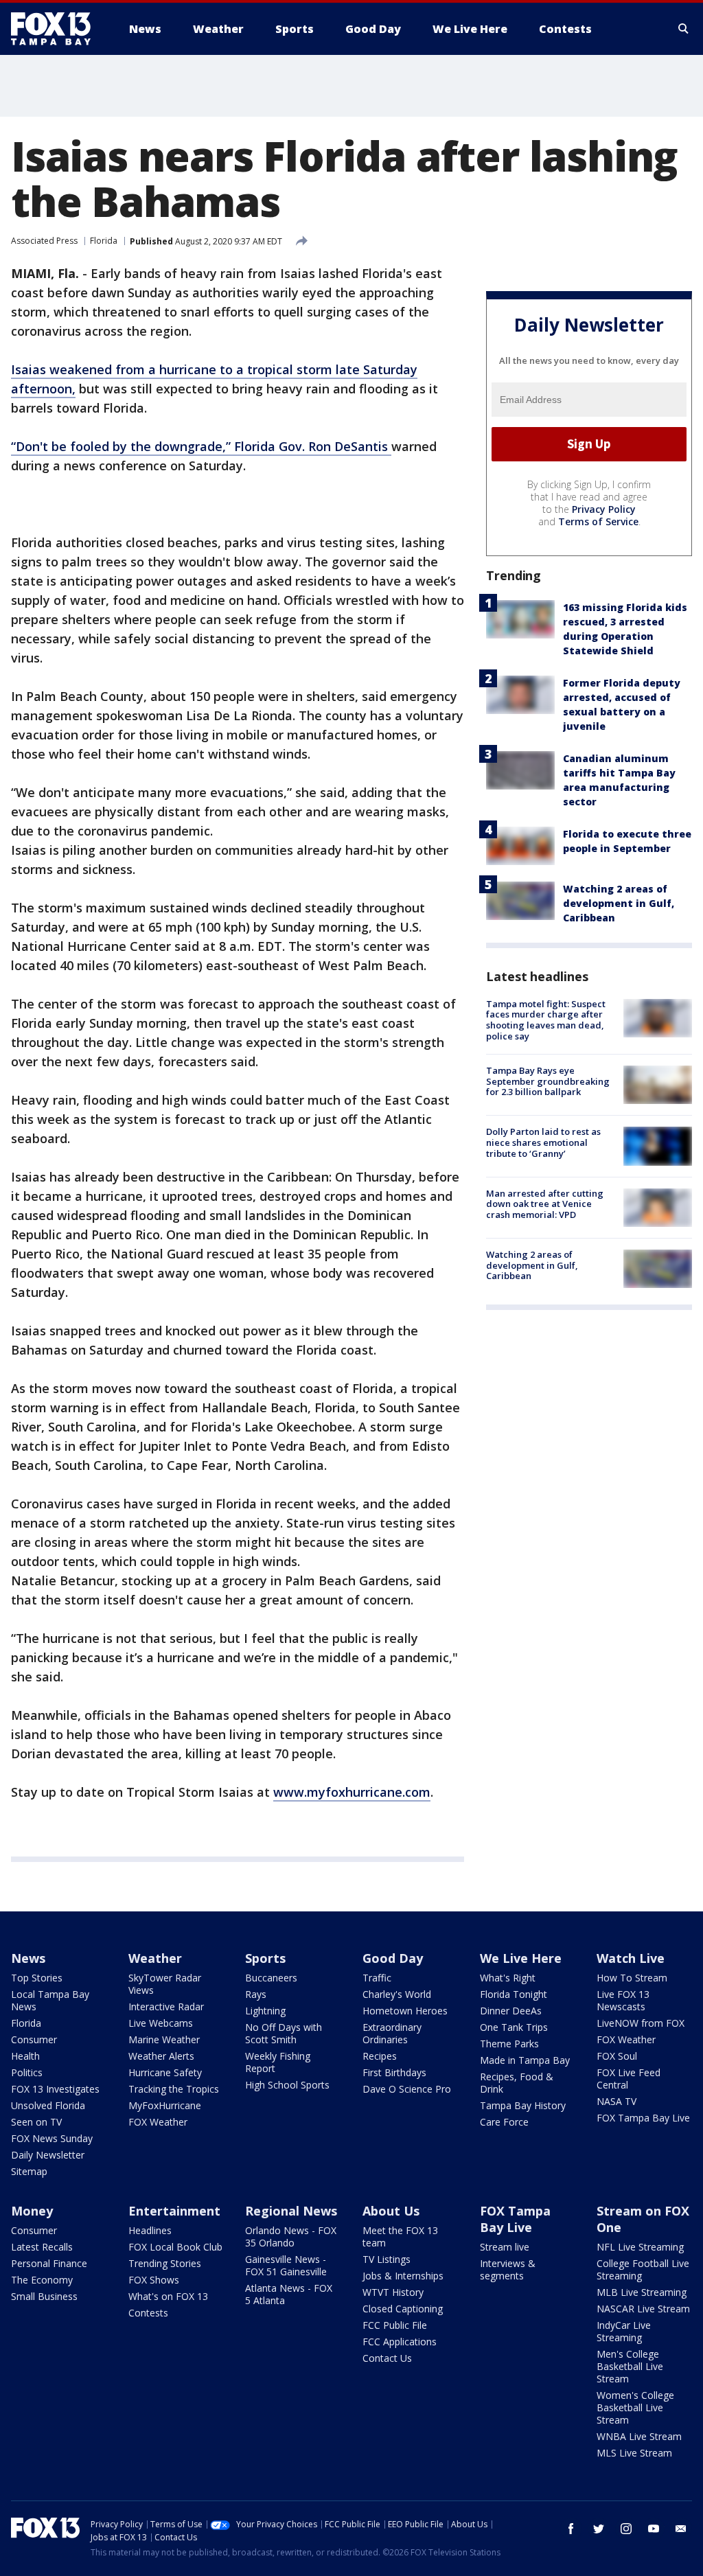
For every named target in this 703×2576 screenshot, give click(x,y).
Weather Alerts (161, 2056)
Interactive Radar (166, 2006)
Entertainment (174, 2211)
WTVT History (393, 2292)
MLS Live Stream (634, 2453)
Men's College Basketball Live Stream (630, 2366)
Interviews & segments (508, 2269)
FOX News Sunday (52, 2138)
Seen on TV (36, 2122)
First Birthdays (394, 2072)
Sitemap (29, 2171)
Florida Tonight (514, 1994)
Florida (104, 241)
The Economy (42, 2280)
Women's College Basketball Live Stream (635, 2407)
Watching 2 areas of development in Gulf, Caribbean (619, 903)
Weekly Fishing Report (278, 2062)
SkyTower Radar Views (165, 1984)
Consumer (34, 2039)
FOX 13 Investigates (55, 2089)
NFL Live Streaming (640, 2247)
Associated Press (44, 241)
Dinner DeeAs (511, 2011)
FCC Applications (400, 2342)
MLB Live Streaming (642, 2292)
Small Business (44, 2296)
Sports (265, 1958)
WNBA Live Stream (639, 2436)
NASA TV (616, 2101)
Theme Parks (509, 2044)
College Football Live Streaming (643, 2269)
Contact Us (387, 2358)
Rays (256, 1994)
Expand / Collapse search (684, 29)
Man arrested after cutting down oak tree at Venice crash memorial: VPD (545, 1204)
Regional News (291, 2211)
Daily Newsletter (48, 2155)
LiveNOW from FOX (641, 2023)
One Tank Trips (514, 2027)
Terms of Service (598, 521)
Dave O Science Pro (407, 2089)
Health (25, 2056)
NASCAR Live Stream (643, 2309)
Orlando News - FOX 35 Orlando (291, 2236)
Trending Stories (165, 2263)
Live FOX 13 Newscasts (623, 2000)
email (681, 2529)
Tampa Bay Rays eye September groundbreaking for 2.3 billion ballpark (548, 1081)
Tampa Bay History (523, 2105)
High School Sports (287, 2085)
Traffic (377, 1978)
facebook (571, 2529)
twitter (599, 2529)
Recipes (380, 2056)
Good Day (393, 1958)
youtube (654, 2529)
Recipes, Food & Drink (517, 2083)
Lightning (265, 2011)
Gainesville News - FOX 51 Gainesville (286, 2265)
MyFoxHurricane (165, 2105)
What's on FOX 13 (168, 2296)
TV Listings (387, 2259)
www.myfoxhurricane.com (352, 1792)
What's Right (508, 1978)
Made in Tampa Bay (525, 2060)
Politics (27, 2072)
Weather (155, 1958)
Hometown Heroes (405, 2011)
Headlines (150, 2230)
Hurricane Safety (165, 2072)
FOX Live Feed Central (629, 2079)
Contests (148, 2313)
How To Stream (632, 1978)
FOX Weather (158, 2122)
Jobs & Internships (403, 2276)
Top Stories (37, 1978)
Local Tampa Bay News (50, 2000)
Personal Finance (49, 2263)
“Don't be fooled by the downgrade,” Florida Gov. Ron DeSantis (201, 446)
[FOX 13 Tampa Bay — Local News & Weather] (56, 29)
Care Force (504, 2122)
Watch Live (631, 1958)
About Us (391, 2211)
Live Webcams (161, 2023)
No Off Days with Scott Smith (284, 2033)
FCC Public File (395, 2325)
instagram (626, 2529)
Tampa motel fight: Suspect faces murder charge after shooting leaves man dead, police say (546, 1020)
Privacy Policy (604, 509)
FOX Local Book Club (175, 2247)
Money (32, 2211)
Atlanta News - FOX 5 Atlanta (289, 2294)
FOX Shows (154, 2280)
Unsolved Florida (48, 2105)
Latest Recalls (42, 2247)
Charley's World (397, 1994)
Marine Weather (164, 2039)
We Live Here (521, 1958)
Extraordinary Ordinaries (392, 2033)
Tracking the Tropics (174, 2089)
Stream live (505, 2247)
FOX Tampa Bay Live (643, 2118)
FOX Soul (617, 2056)
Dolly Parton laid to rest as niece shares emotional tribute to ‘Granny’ (543, 1142)
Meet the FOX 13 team (400, 2236)
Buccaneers (271, 1978)
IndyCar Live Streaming (624, 2331)
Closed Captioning (403, 2309)
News (28, 1958)
